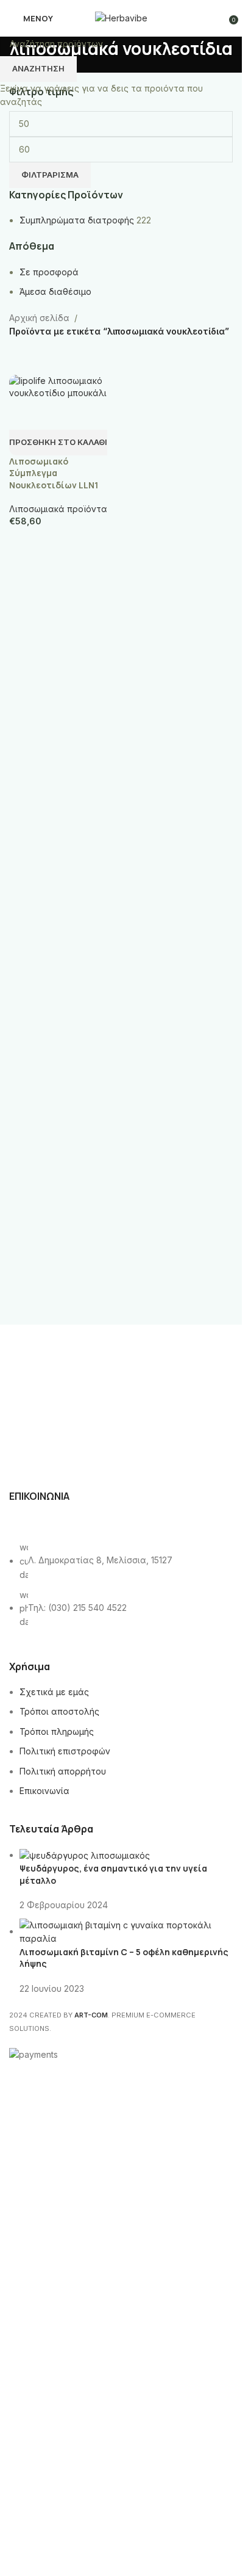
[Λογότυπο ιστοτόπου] (121, 17)
